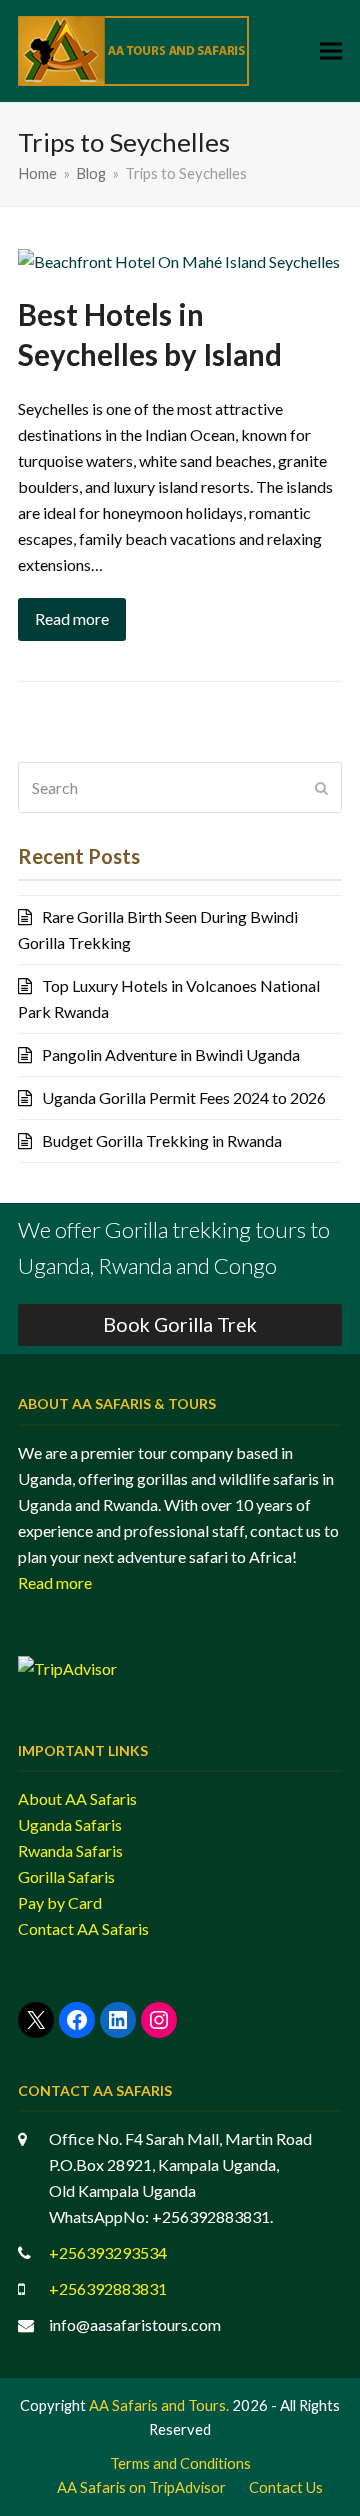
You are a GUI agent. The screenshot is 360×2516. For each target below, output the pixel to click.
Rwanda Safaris (70, 1850)
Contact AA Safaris (83, 1928)
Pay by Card (60, 1902)
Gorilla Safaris (66, 1876)
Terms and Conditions (180, 2463)
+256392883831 (108, 2288)
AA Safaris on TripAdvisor (141, 2487)
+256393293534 (108, 2252)
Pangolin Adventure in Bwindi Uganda (171, 1054)
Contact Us (286, 2487)
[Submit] (321, 788)
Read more (72, 618)
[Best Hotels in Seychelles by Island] (179, 259)
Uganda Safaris (70, 1824)
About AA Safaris (77, 1798)
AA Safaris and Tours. (159, 2405)
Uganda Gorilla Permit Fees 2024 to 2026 (184, 1097)
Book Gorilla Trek (180, 1324)
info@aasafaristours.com (135, 2324)
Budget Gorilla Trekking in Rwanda (162, 1140)
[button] (331, 51)
